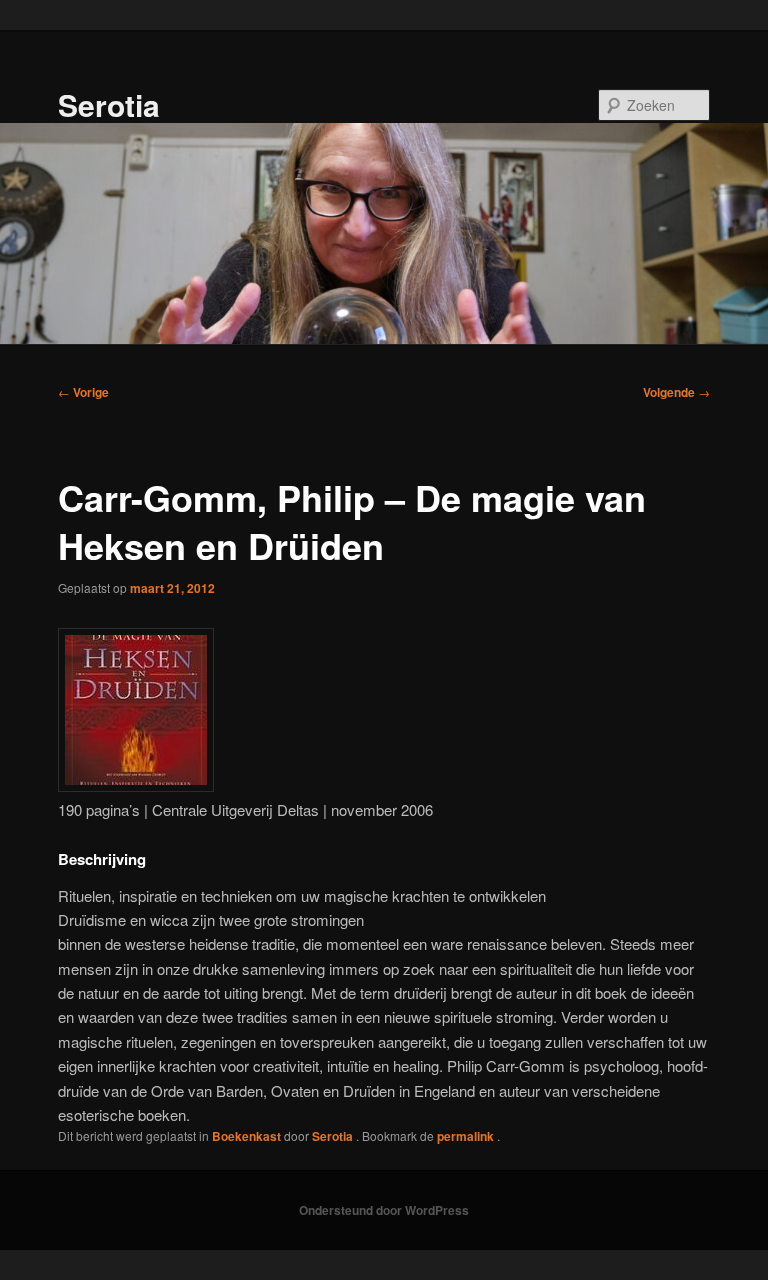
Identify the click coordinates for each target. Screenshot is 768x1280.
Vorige (83, 392)
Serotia (109, 104)
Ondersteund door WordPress (384, 1210)
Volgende (676, 392)
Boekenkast (246, 1136)
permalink (467, 1136)
